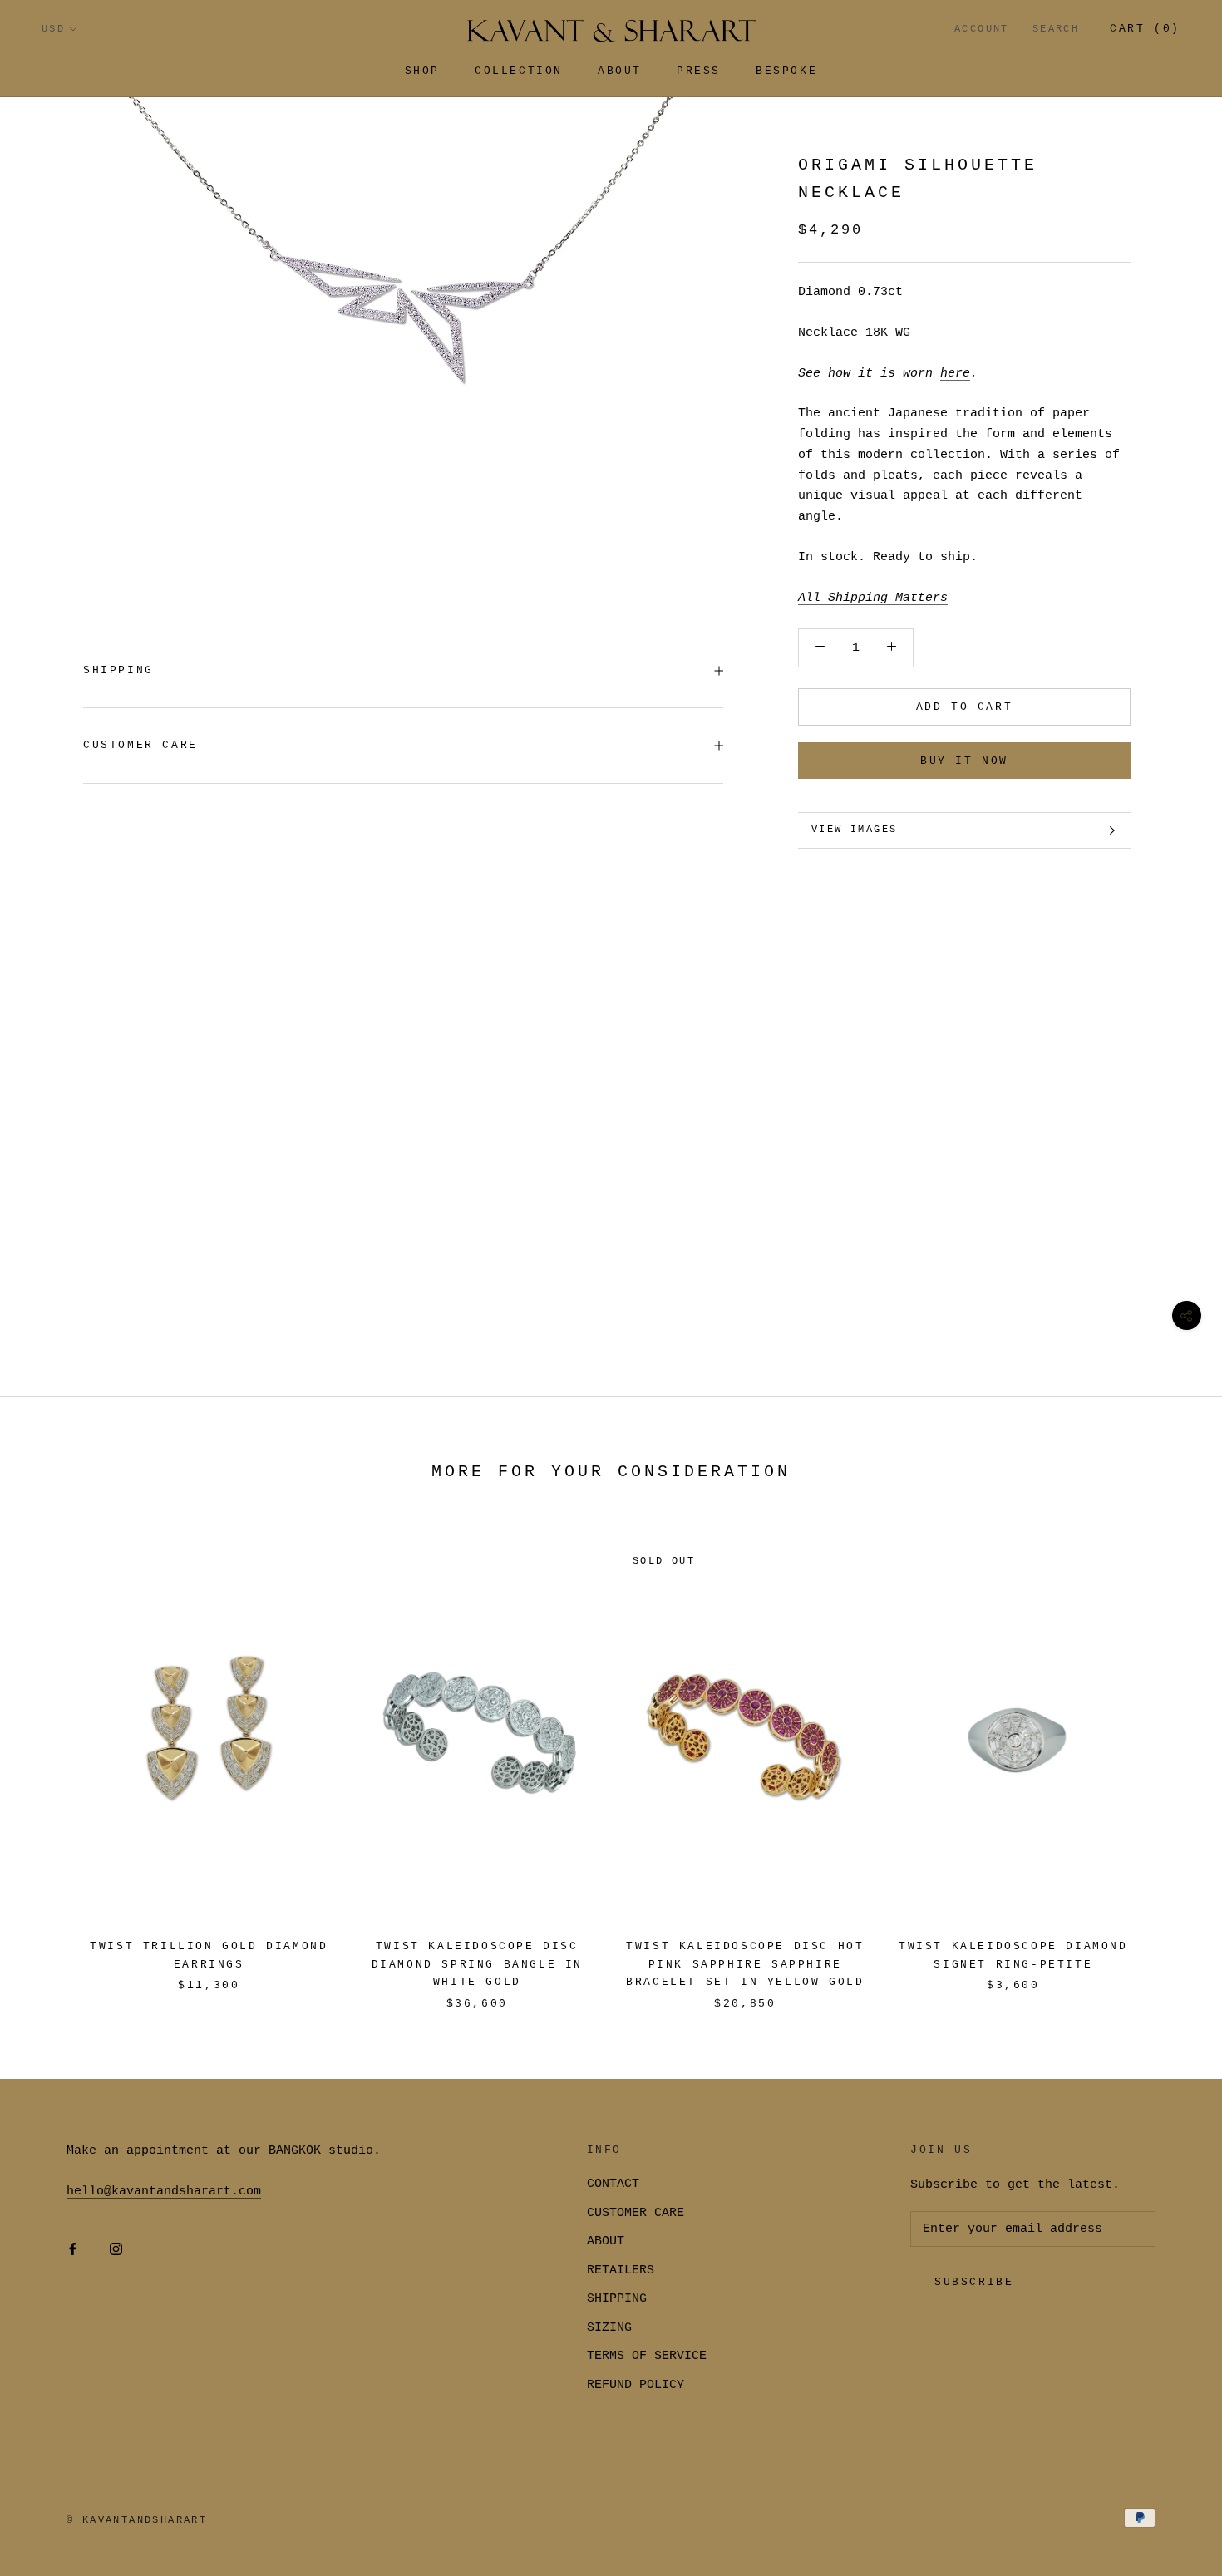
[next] (1170, 1759)
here (955, 374)
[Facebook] (73, 2250)
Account (982, 29)
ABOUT (606, 2241)
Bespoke (786, 71)
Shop (422, 71)
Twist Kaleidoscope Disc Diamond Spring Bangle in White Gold (477, 1964)
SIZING (609, 2328)
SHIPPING (118, 670)
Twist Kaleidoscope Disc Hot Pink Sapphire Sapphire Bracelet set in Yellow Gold (745, 1964)
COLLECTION (519, 71)
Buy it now (964, 761)
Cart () (1145, 29)
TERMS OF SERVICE (647, 2356)
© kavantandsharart (137, 2520)
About (620, 71)
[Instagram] (116, 2250)
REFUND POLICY (636, 2385)
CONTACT (613, 2184)
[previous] (52, 1759)
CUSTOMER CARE (636, 2213)
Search (1056, 29)
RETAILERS (621, 2271)
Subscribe (974, 2282)
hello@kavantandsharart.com (164, 2192)
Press (699, 71)
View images (854, 830)
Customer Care (140, 745)
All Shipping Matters (873, 598)
